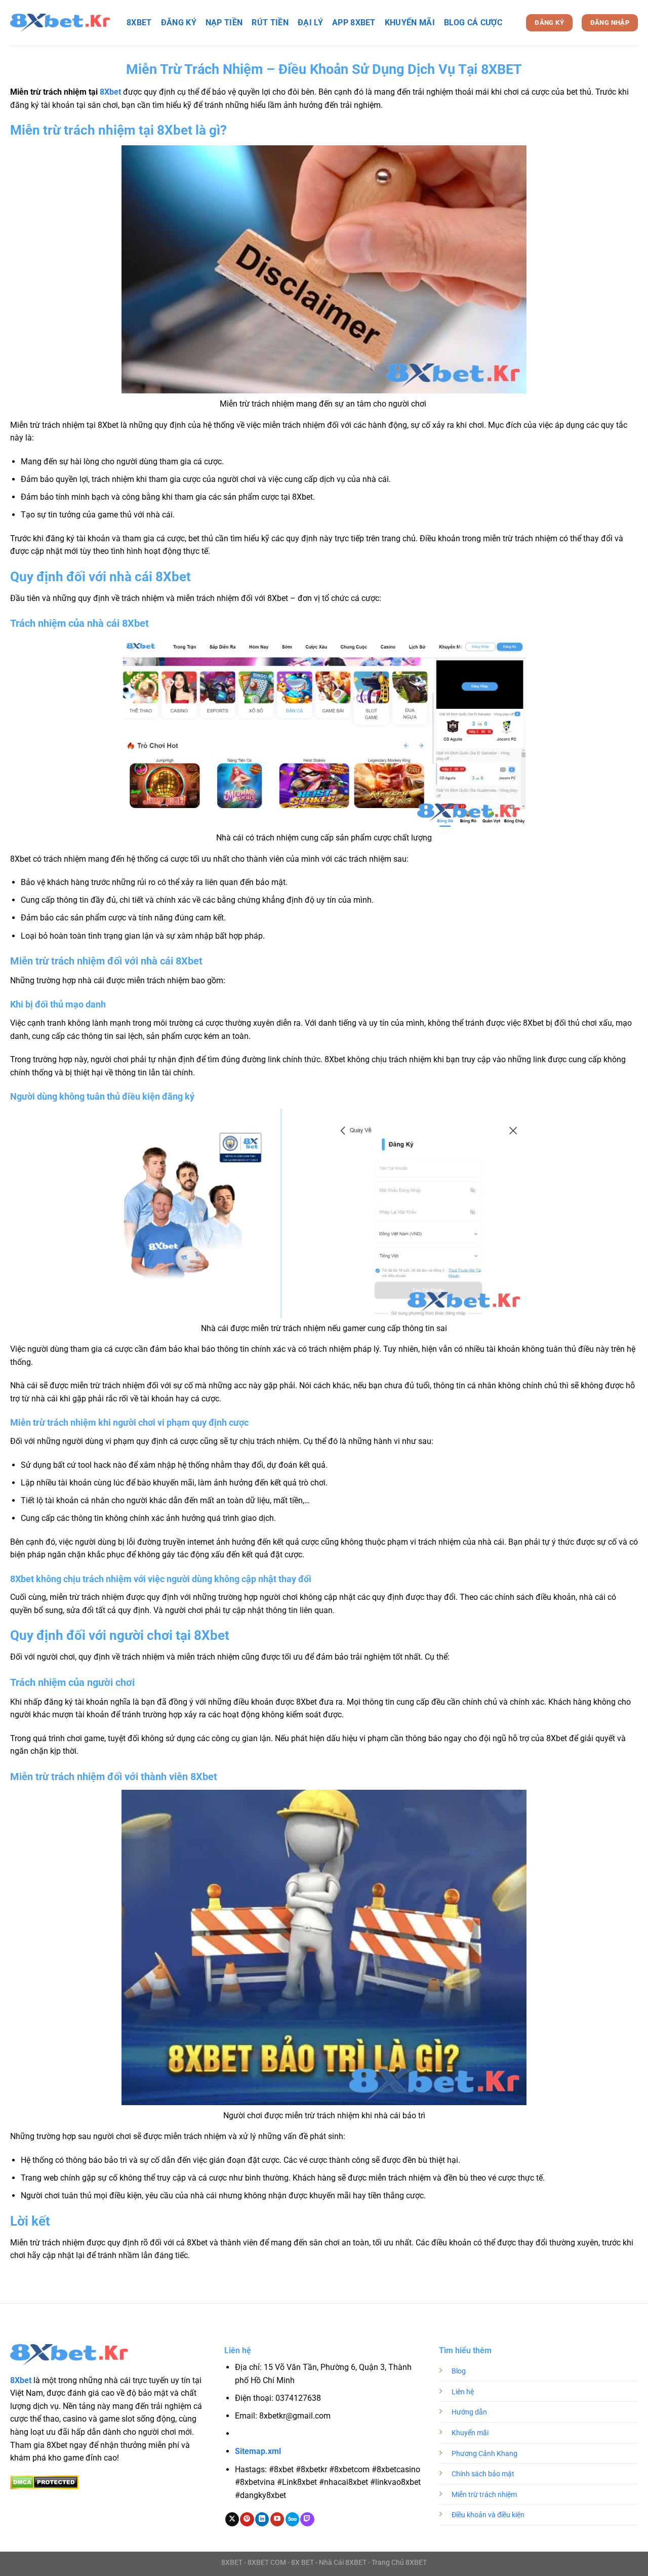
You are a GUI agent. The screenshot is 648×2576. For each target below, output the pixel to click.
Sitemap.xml (258, 2451)
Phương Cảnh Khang (484, 2454)
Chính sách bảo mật (483, 2474)
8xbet (139, 23)
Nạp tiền (224, 23)
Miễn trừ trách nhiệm (484, 2495)
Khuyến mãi (410, 23)
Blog (459, 2371)
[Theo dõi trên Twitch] (307, 2519)
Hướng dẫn (469, 2412)
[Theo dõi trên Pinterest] (247, 2519)
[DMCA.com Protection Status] (44, 2482)
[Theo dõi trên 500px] (292, 2519)
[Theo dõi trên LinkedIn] (262, 2519)
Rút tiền (270, 23)
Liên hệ (463, 2392)
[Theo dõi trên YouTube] (277, 2519)
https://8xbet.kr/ (293, 2434)
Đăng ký (179, 23)
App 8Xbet (354, 23)
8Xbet (110, 92)
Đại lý (310, 23)
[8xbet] (61, 23)
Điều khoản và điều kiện (488, 2515)
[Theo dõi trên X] (232, 2519)
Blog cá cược (473, 23)
